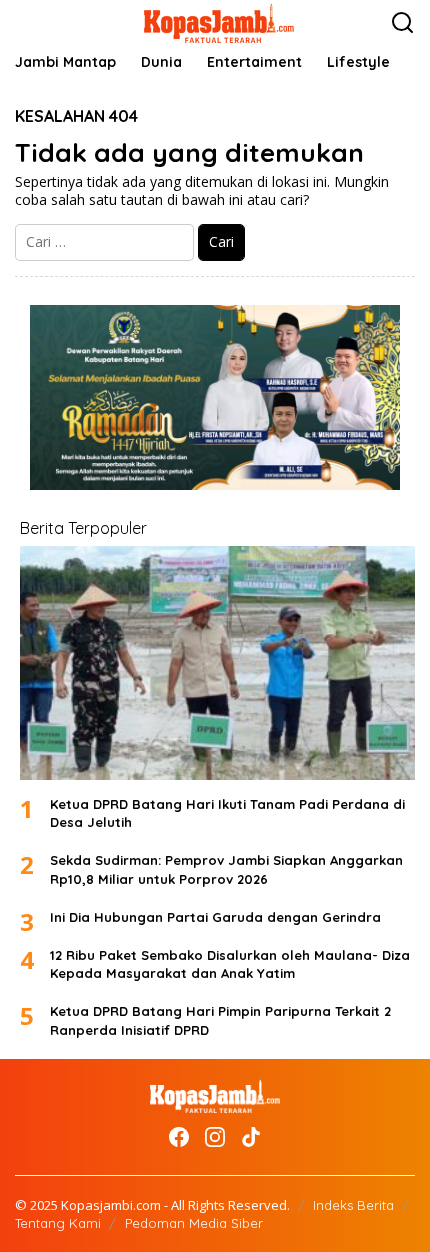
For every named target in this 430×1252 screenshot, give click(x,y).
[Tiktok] (251, 1137)
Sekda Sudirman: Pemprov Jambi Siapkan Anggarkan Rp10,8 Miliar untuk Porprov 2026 (226, 869)
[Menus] (31, 23)
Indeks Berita (353, 1205)
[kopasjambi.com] (219, 21)
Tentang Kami (58, 1223)
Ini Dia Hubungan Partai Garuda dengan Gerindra (215, 917)
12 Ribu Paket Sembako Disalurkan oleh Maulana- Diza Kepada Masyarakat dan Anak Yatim (230, 964)
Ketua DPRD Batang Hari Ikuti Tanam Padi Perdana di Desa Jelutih (227, 813)
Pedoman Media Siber (194, 1223)
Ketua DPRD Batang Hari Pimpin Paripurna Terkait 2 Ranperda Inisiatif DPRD (220, 1020)
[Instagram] (215, 1137)
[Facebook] (179, 1137)
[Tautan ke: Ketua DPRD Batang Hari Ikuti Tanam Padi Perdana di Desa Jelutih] (217, 663)
